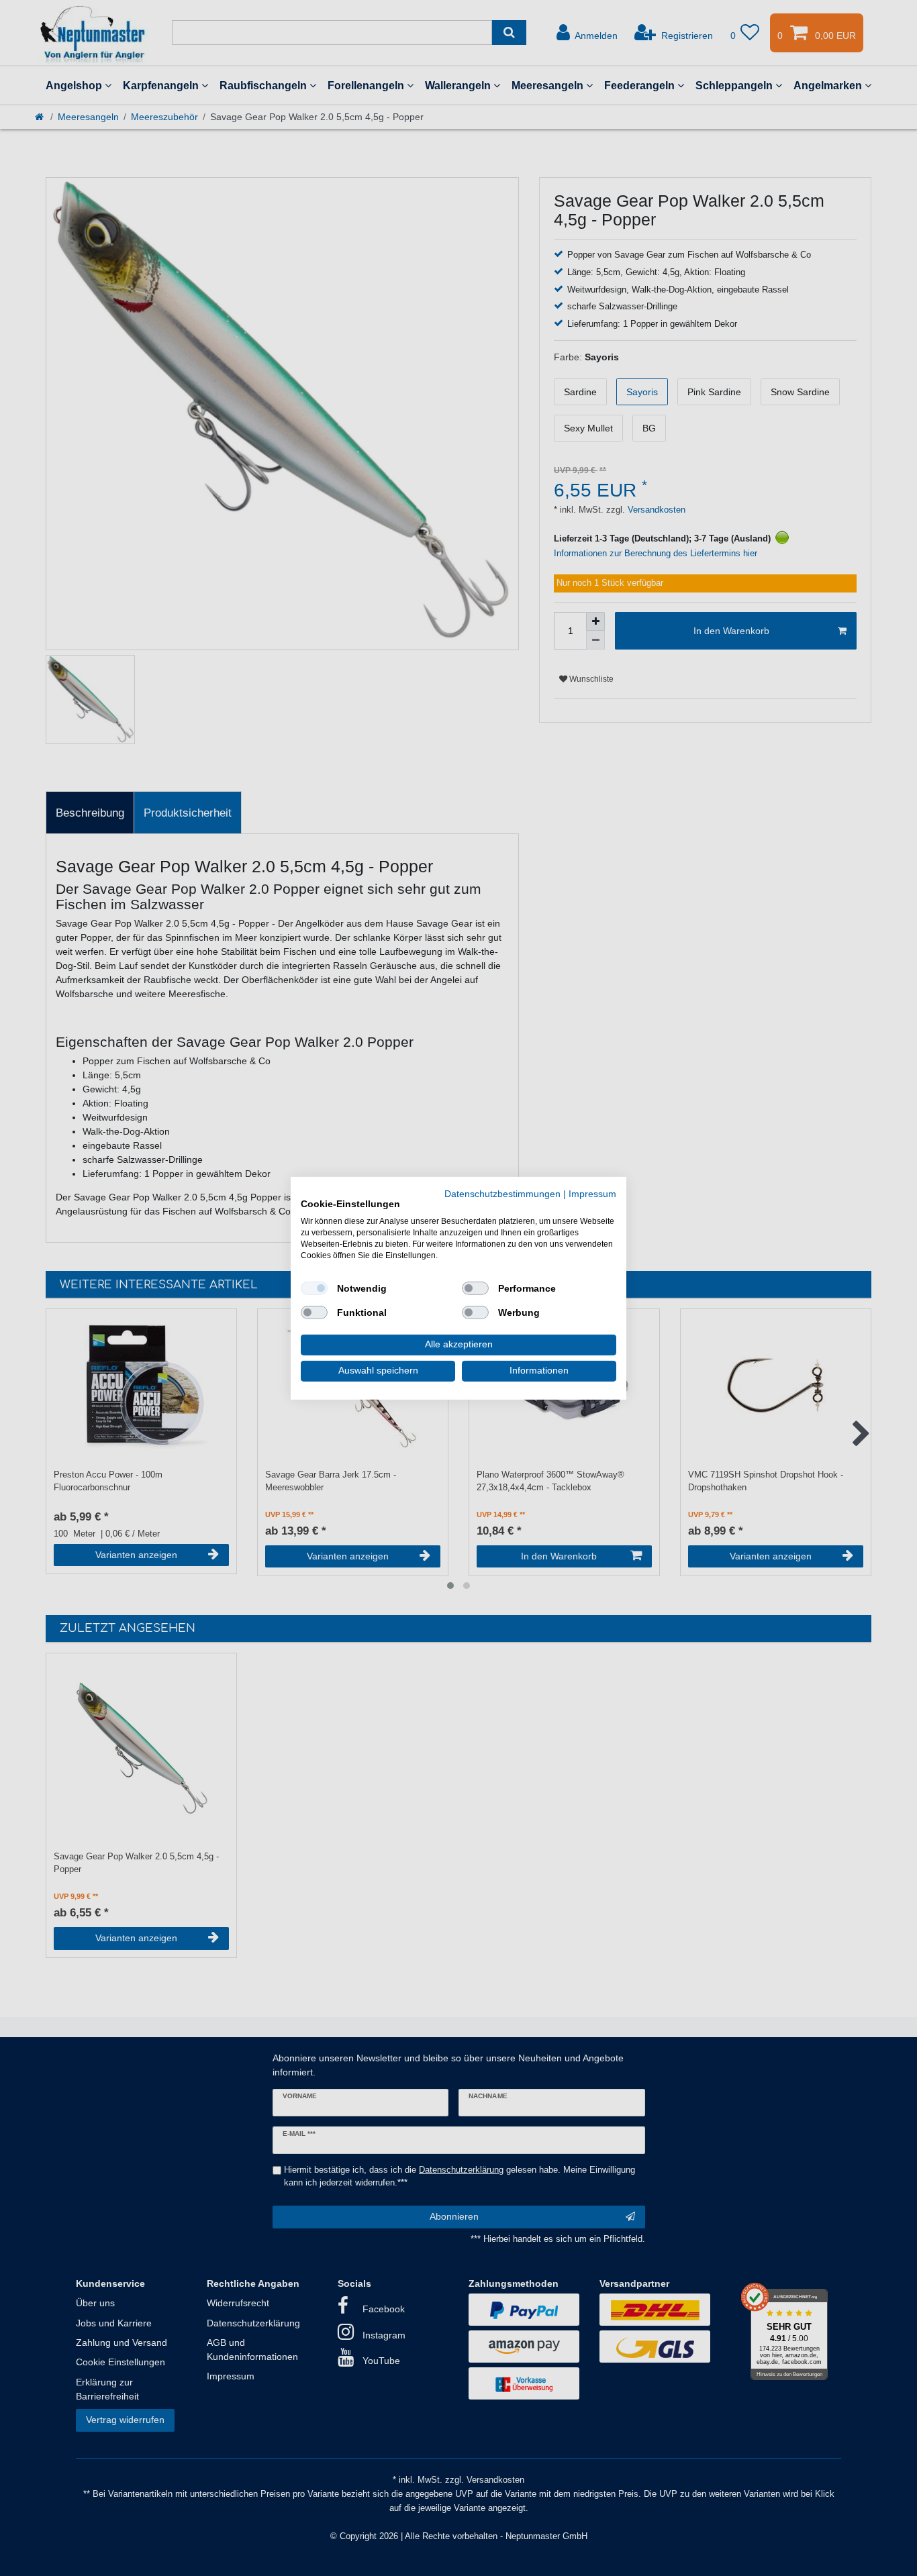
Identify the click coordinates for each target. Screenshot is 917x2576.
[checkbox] (314, 1288)
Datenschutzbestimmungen (502, 1193)
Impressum (592, 1193)
